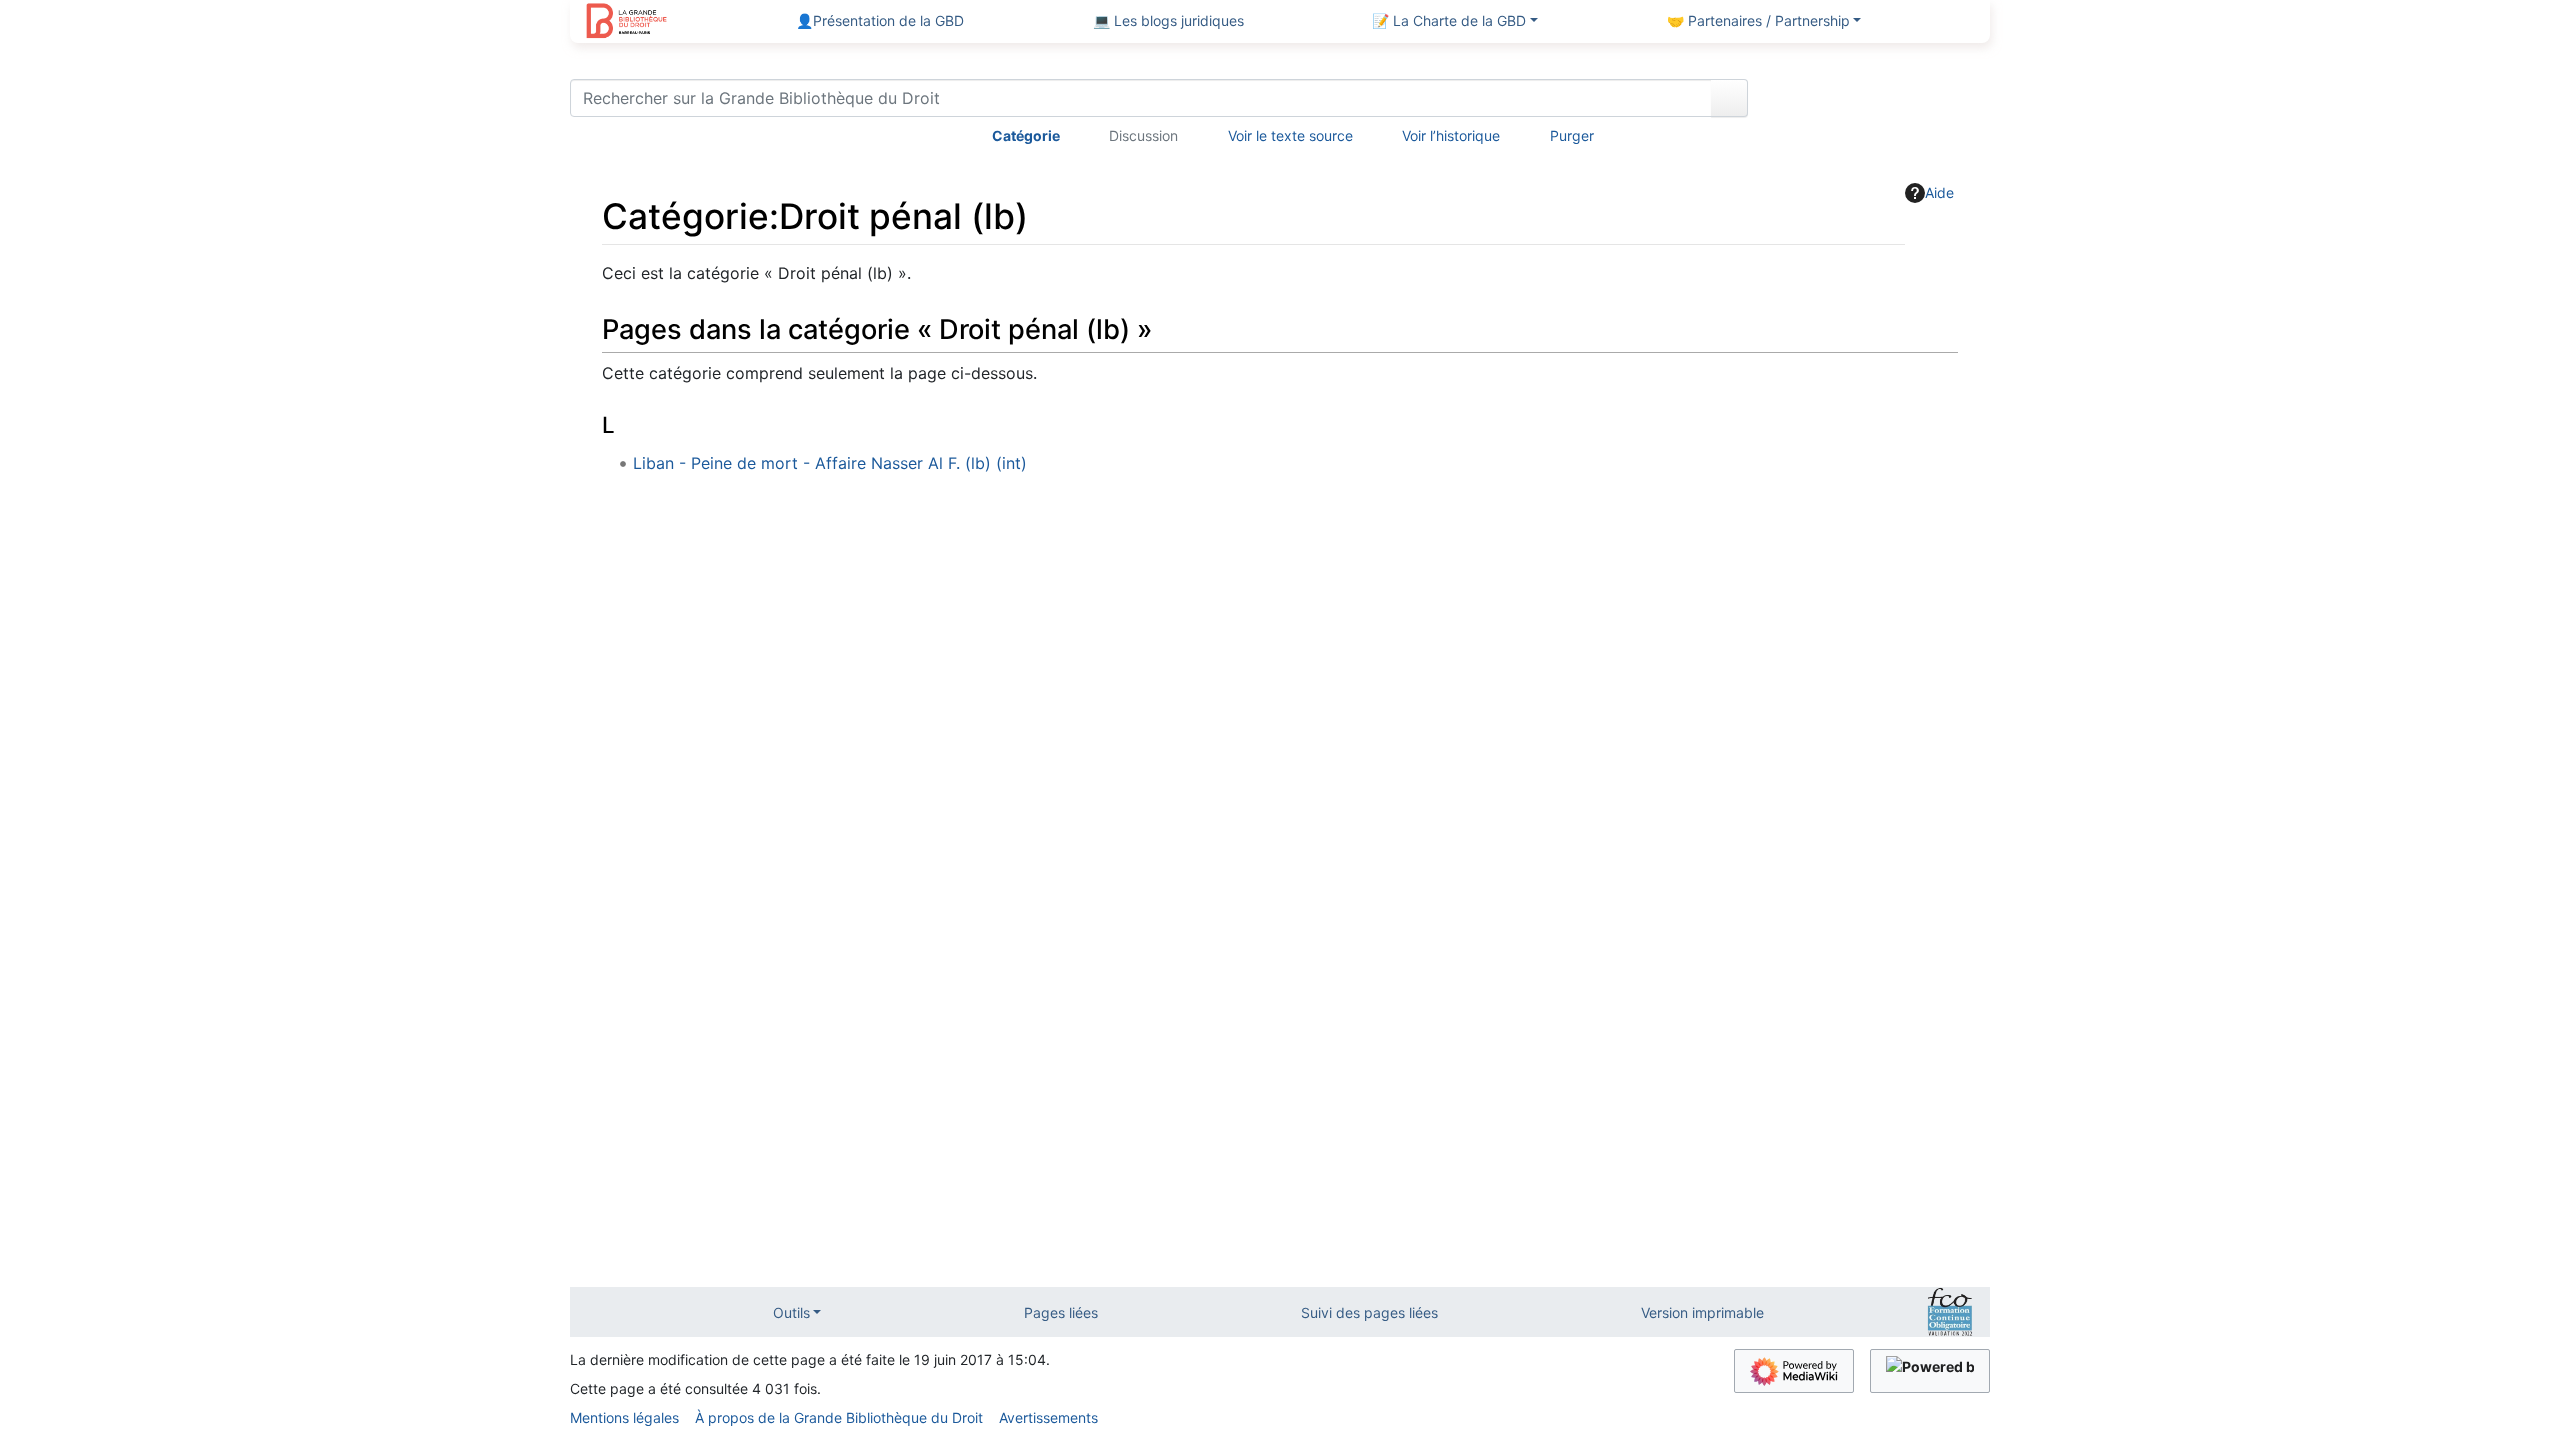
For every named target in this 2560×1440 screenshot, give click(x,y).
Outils (791, 1312)
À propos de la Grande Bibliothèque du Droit (839, 1417)
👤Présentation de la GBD (880, 20)
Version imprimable (1702, 1312)
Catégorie (1026, 135)
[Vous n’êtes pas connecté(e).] (1876, 102)
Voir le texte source (1290, 135)
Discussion (1143, 135)
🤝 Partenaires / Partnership (1758, 20)
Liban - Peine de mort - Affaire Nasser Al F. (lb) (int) (830, 463)
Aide (1939, 192)
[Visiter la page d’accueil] (626, 23)
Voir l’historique (1451, 135)
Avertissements (1048, 1417)
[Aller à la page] (1729, 98)
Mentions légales (624, 1417)
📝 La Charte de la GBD (1449, 20)
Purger (1572, 135)
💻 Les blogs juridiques (1168, 20)
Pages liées (1061, 1312)
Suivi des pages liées (1369, 1312)
